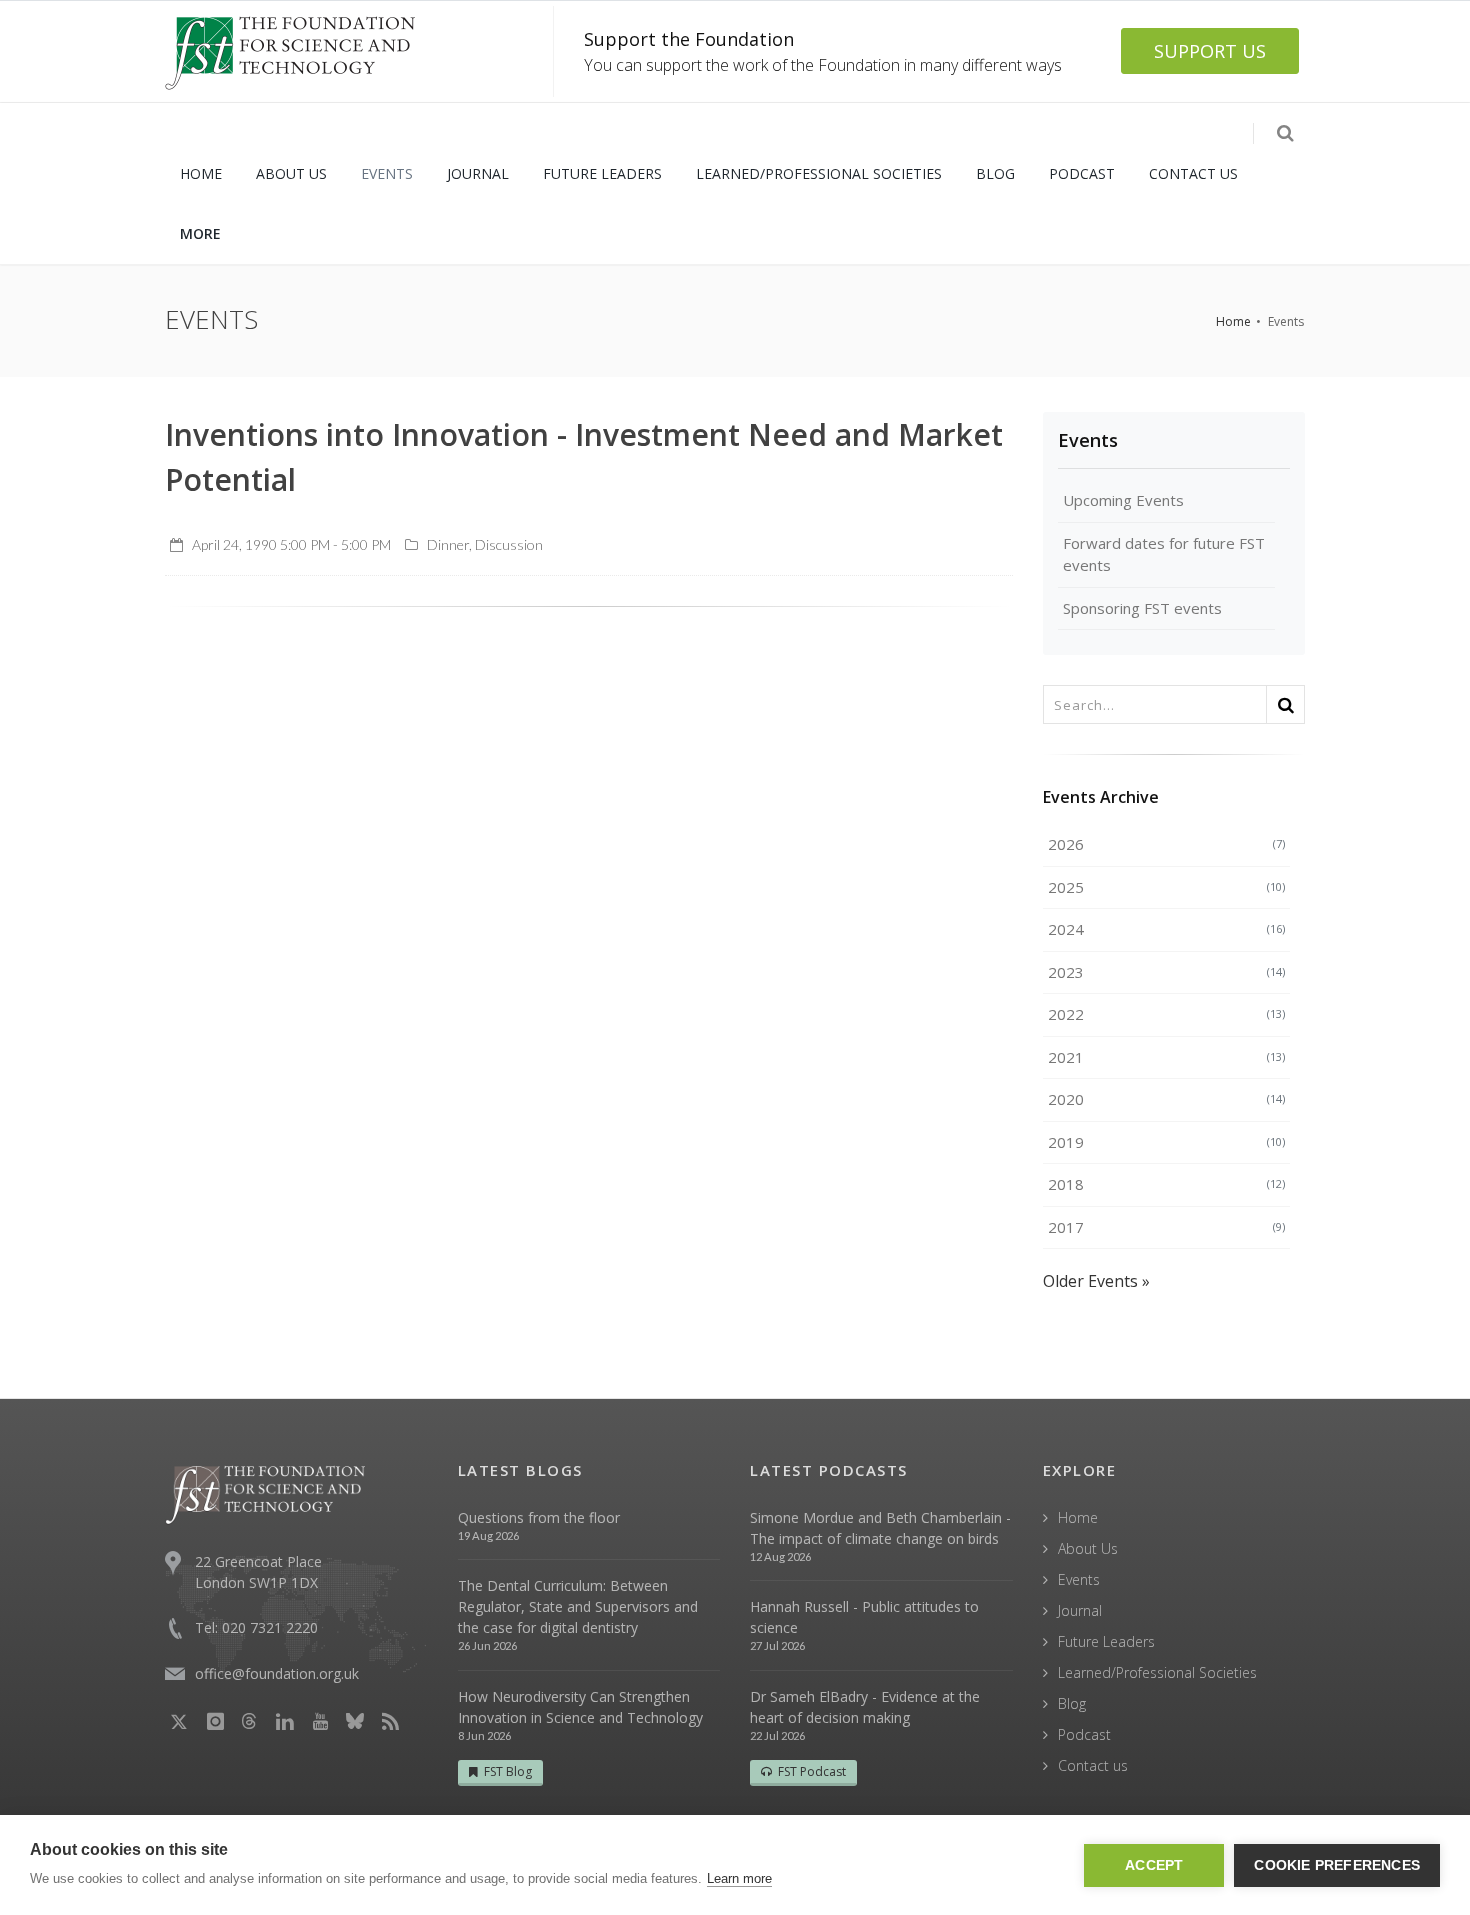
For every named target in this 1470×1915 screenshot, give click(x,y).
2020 (1167, 1099)
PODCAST (1082, 173)
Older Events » (1096, 1281)
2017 (1167, 1227)
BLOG (995, 173)
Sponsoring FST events (1142, 608)
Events (1088, 440)
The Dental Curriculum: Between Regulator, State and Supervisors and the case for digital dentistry (578, 1606)
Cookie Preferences (1337, 1865)
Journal (1080, 1610)
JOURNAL (478, 173)
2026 (1167, 844)
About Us (1088, 1548)
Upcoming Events (1123, 500)
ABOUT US (291, 173)
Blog (1072, 1703)
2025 (1167, 887)
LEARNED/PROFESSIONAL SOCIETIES (819, 173)
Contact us (1093, 1765)
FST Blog (508, 1771)
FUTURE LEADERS (602, 173)
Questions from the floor (539, 1517)
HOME (201, 173)
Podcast (1084, 1734)
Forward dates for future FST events (1164, 554)
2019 (1167, 1142)
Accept (1154, 1865)
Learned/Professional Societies (1157, 1672)
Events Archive (1101, 797)
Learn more (739, 1878)
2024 (1167, 929)
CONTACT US (1193, 173)
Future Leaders (1106, 1641)
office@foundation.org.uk (277, 1673)
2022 (1167, 1014)
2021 (1167, 1057)
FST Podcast (812, 1771)
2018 (1167, 1184)
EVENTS (387, 173)
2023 (1167, 972)
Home (1233, 321)
